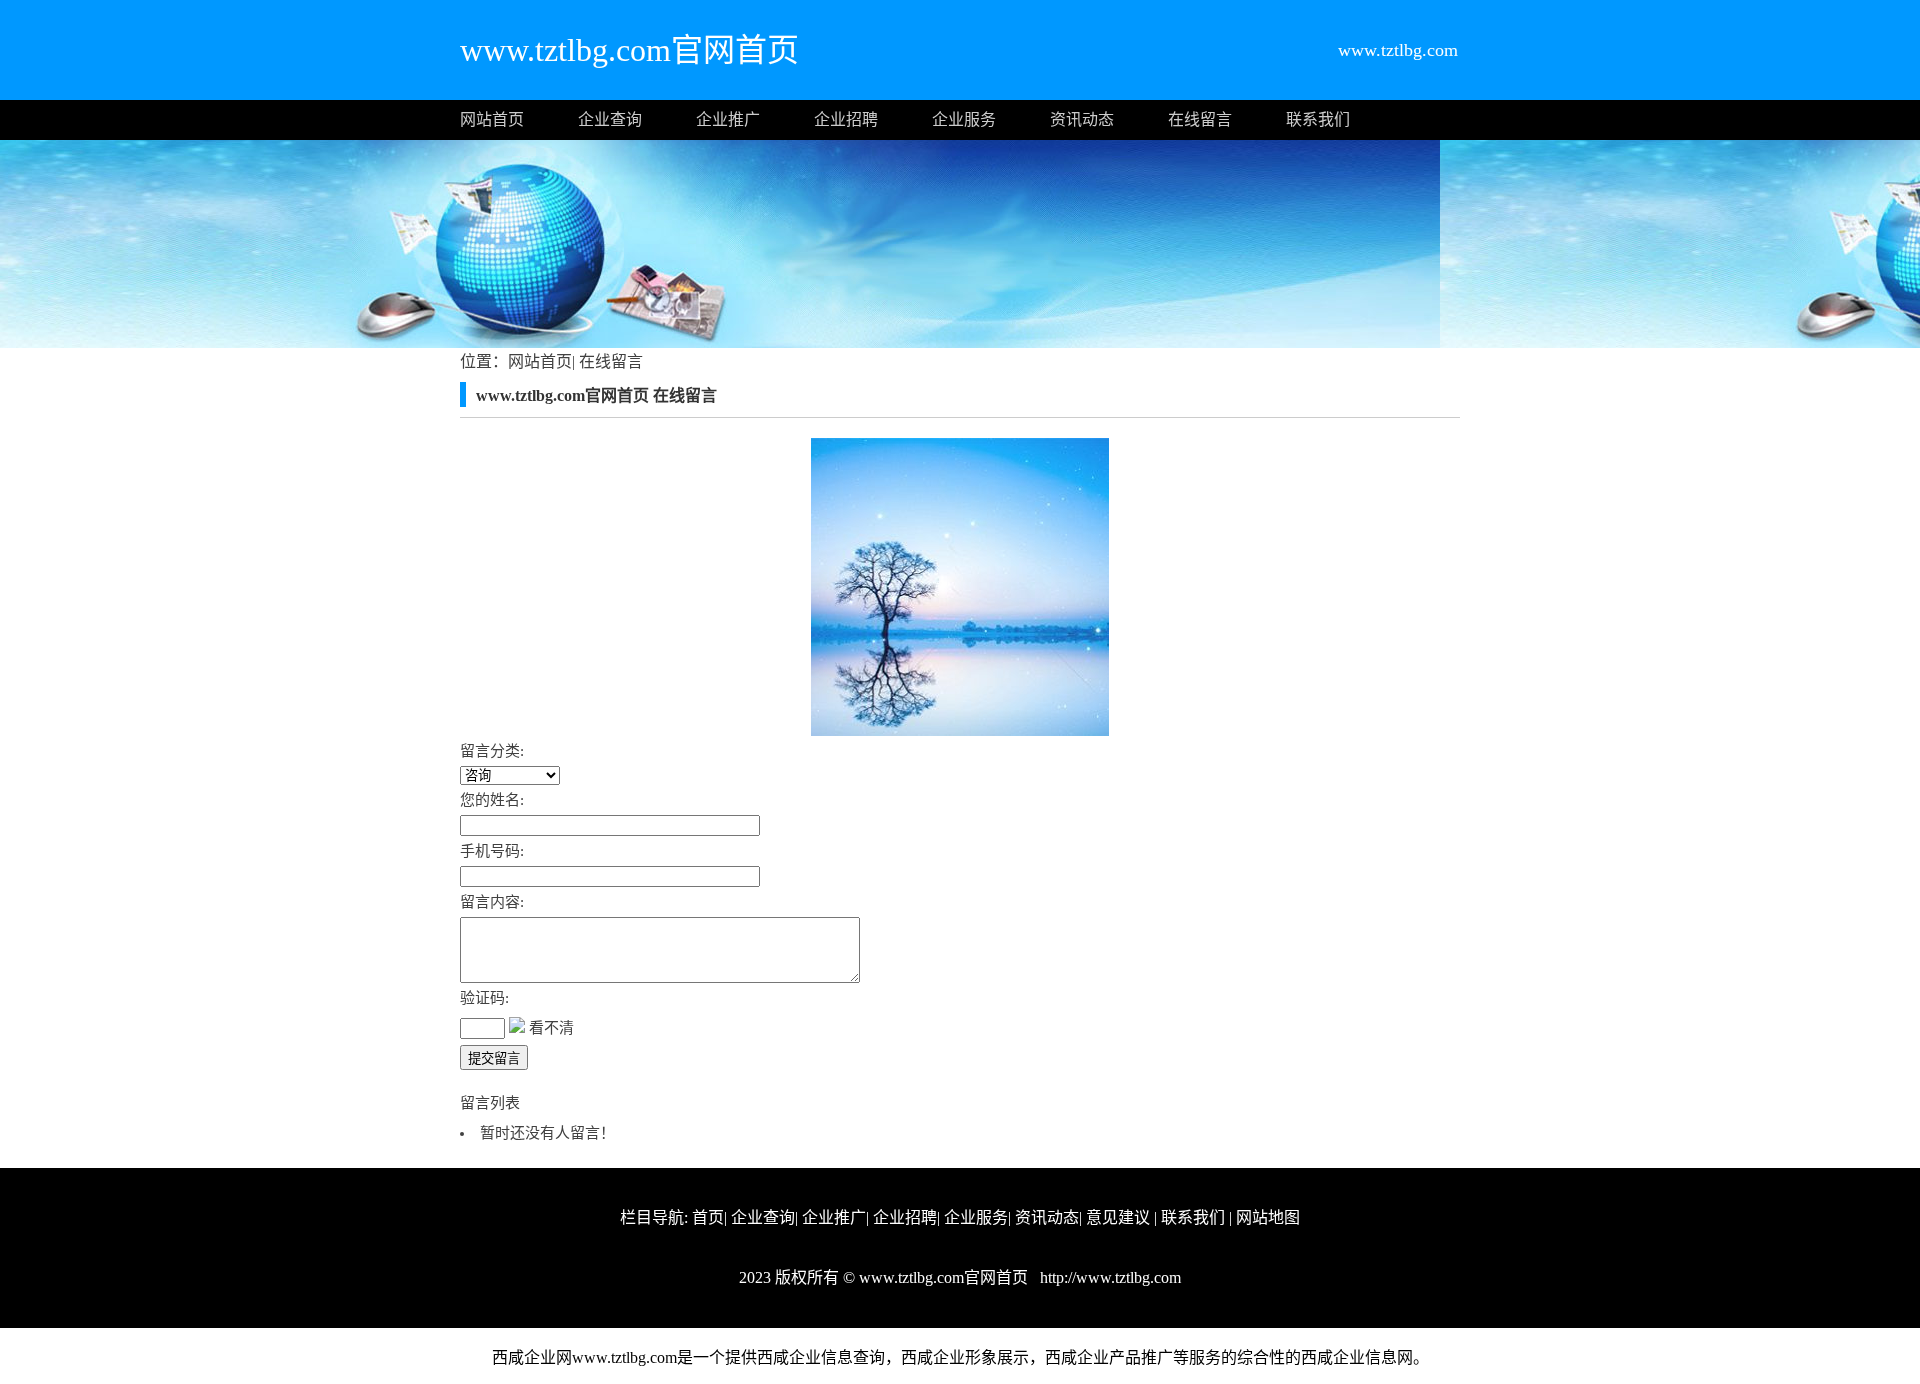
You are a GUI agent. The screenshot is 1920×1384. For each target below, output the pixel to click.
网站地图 (1268, 1217)
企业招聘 (846, 119)
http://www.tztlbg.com (1108, 1277)
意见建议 (1118, 1217)
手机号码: (492, 851)
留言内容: (492, 902)
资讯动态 (1082, 119)
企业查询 (610, 119)
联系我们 (1318, 119)
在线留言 (1200, 119)
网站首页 (492, 119)
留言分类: (492, 751)
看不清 (551, 1028)
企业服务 (964, 119)
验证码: (484, 998)
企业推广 (728, 119)
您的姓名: (492, 800)
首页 (708, 1217)
